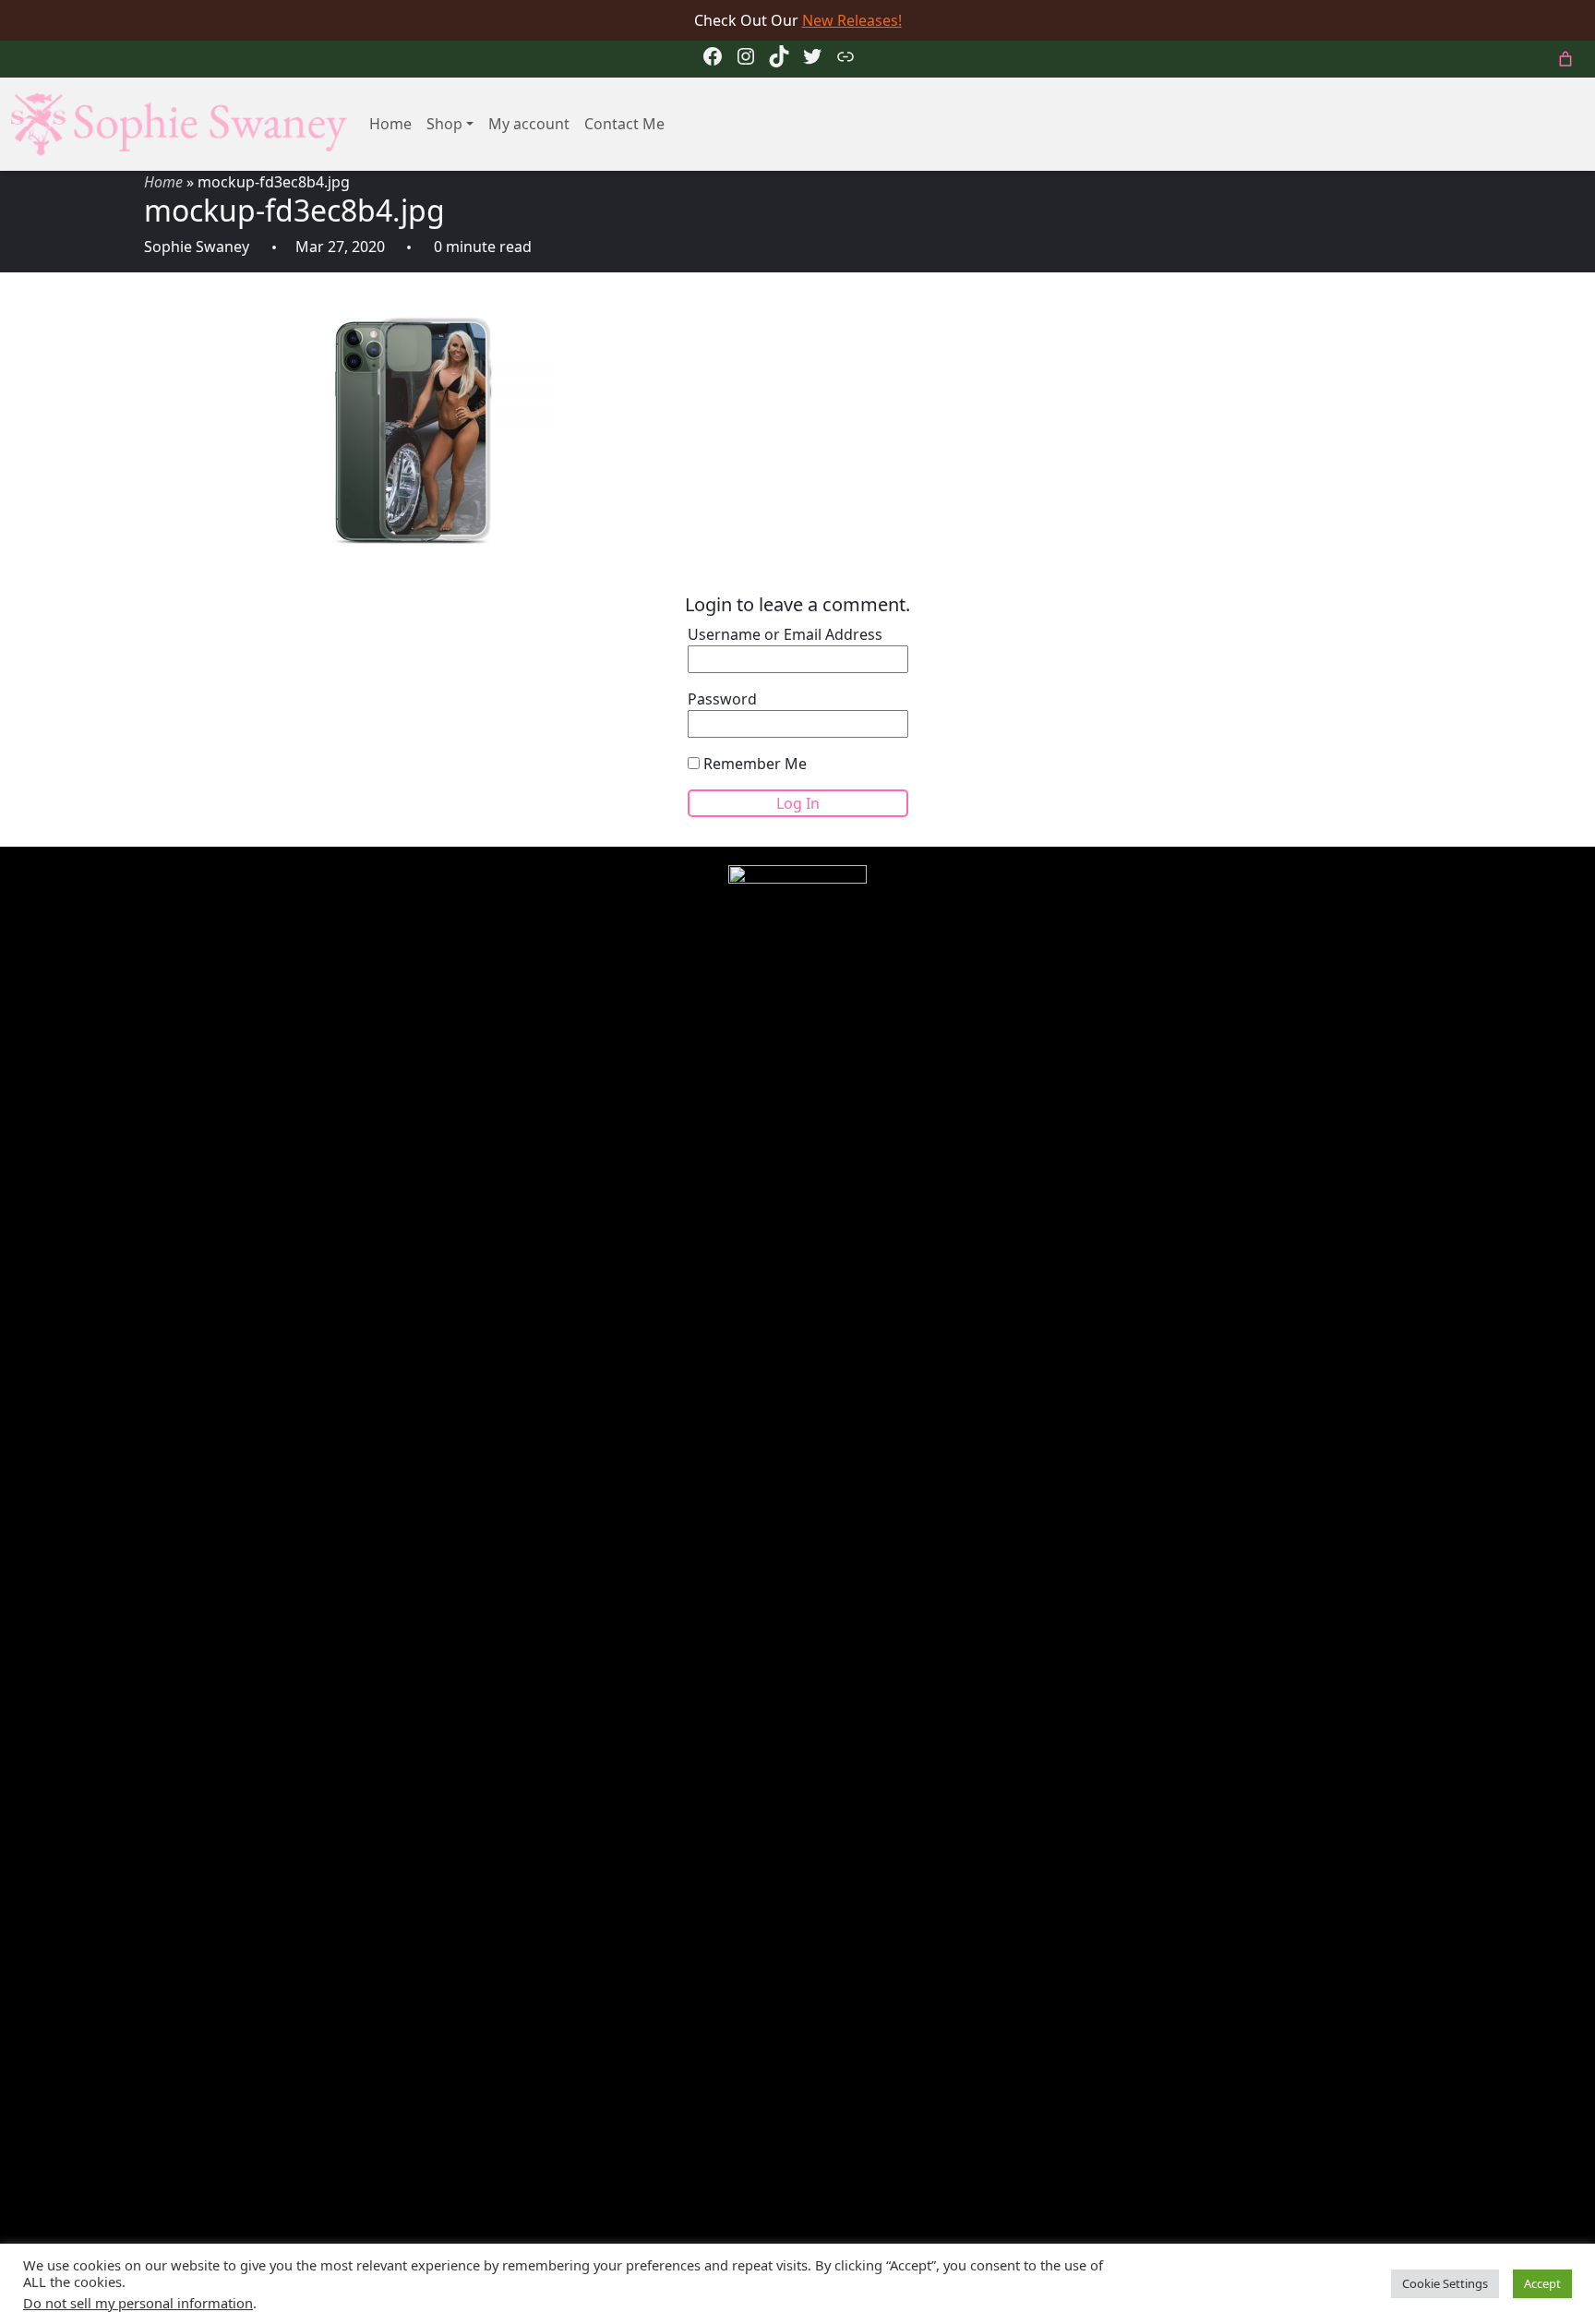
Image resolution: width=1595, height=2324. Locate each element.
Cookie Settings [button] (1445, 2283)
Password (722, 699)
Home (390, 124)
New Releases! (852, 20)
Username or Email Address (785, 634)
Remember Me (753, 764)
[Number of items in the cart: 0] (1565, 59)
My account (529, 124)
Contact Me (624, 124)
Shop (444, 124)
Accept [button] (1542, 2283)
